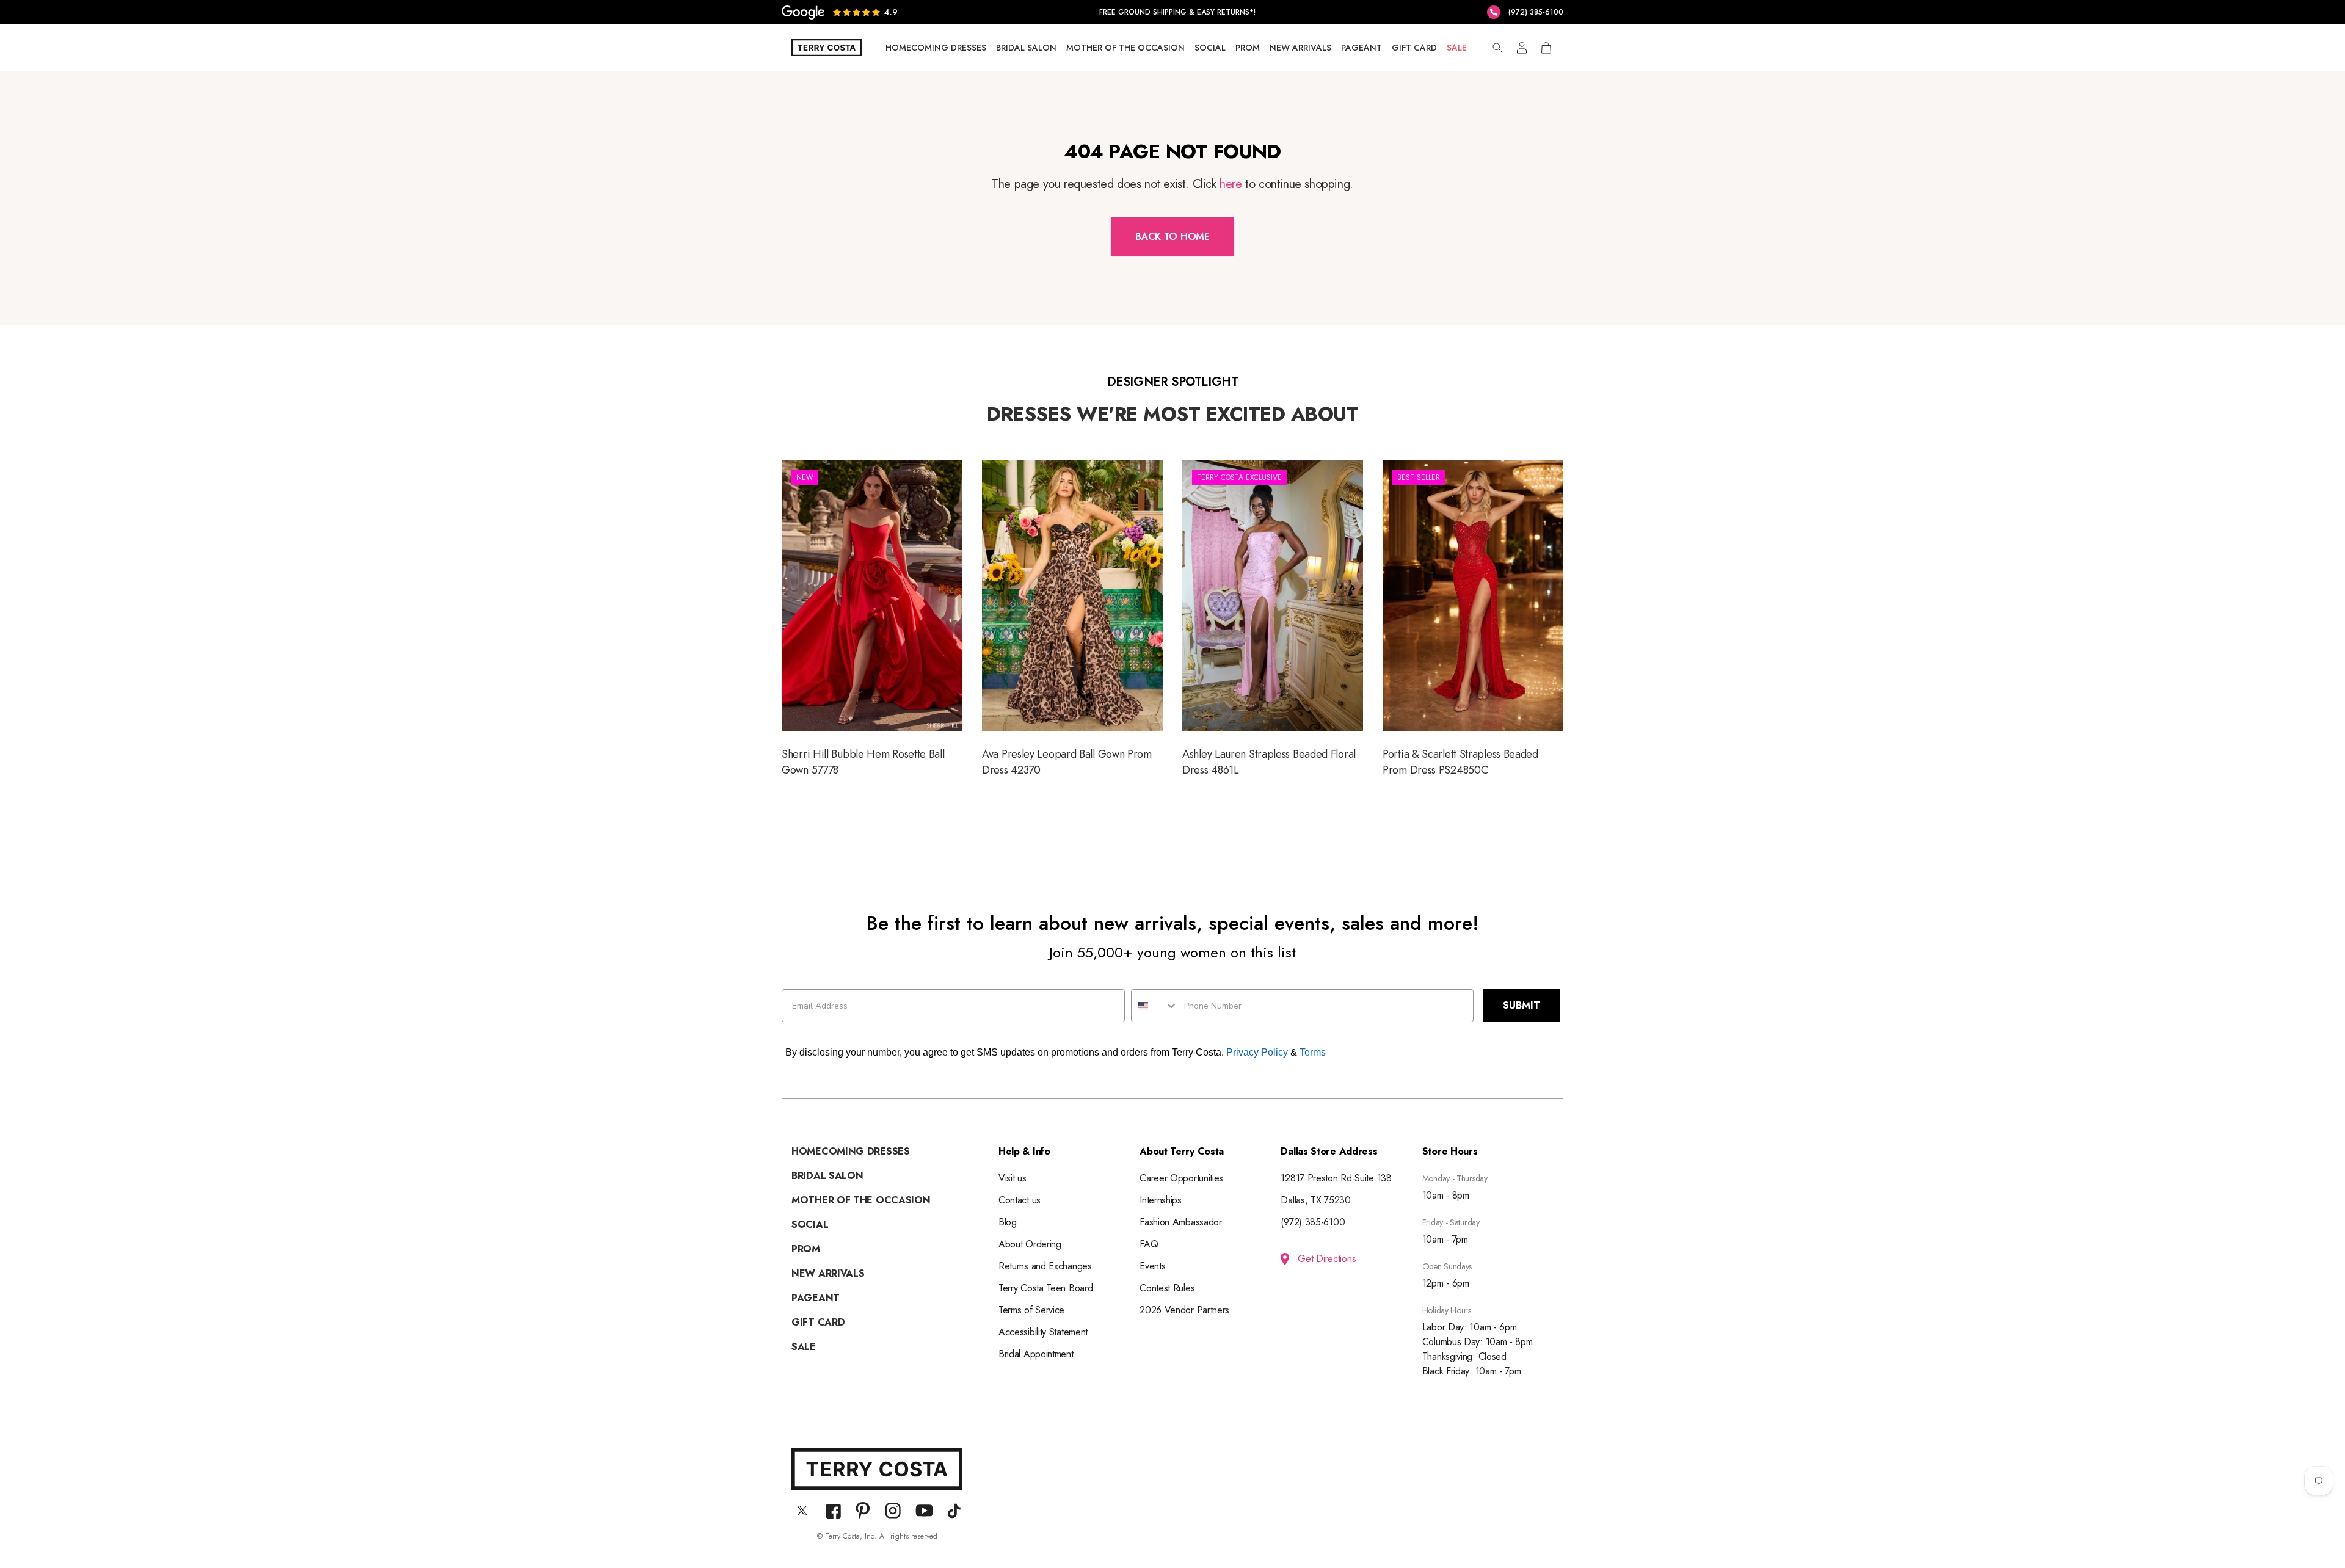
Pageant (1362, 48)
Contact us (1020, 1200)
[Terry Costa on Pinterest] (863, 1511)
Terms (1313, 1052)
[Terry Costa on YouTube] (924, 1511)
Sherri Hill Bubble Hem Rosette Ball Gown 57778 (872, 620)
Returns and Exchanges (1045, 1266)
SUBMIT (1522, 1005)
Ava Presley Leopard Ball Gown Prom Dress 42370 (1072, 620)
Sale (1457, 48)
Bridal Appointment (1036, 1354)
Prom (1248, 48)
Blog (1008, 1222)
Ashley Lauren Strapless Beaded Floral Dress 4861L (1273, 620)
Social (1210, 48)
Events (1152, 1266)
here (1231, 184)
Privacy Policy (1257, 1052)
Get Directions (1327, 1259)
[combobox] (1155, 1006)
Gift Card (1414, 48)
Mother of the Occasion (1125, 48)
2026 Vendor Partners (1184, 1310)
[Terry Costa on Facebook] (833, 1511)
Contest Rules (1167, 1288)
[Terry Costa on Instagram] (893, 1511)
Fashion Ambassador (1181, 1222)
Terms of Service (1031, 1310)
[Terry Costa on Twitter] (802, 1511)
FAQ (1149, 1244)
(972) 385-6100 (1313, 1222)
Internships (1161, 1200)
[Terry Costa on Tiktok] (954, 1511)
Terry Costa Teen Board (1045, 1288)
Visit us (1013, 1178)
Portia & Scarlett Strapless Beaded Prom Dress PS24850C (1473, 620)
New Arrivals (1300, 48)
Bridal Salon (1026, 48)
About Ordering (1030, 1244)
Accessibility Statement (1043, 1332)
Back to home (1172, 237)
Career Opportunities (1181, 1178)
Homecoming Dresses (936, 48)
